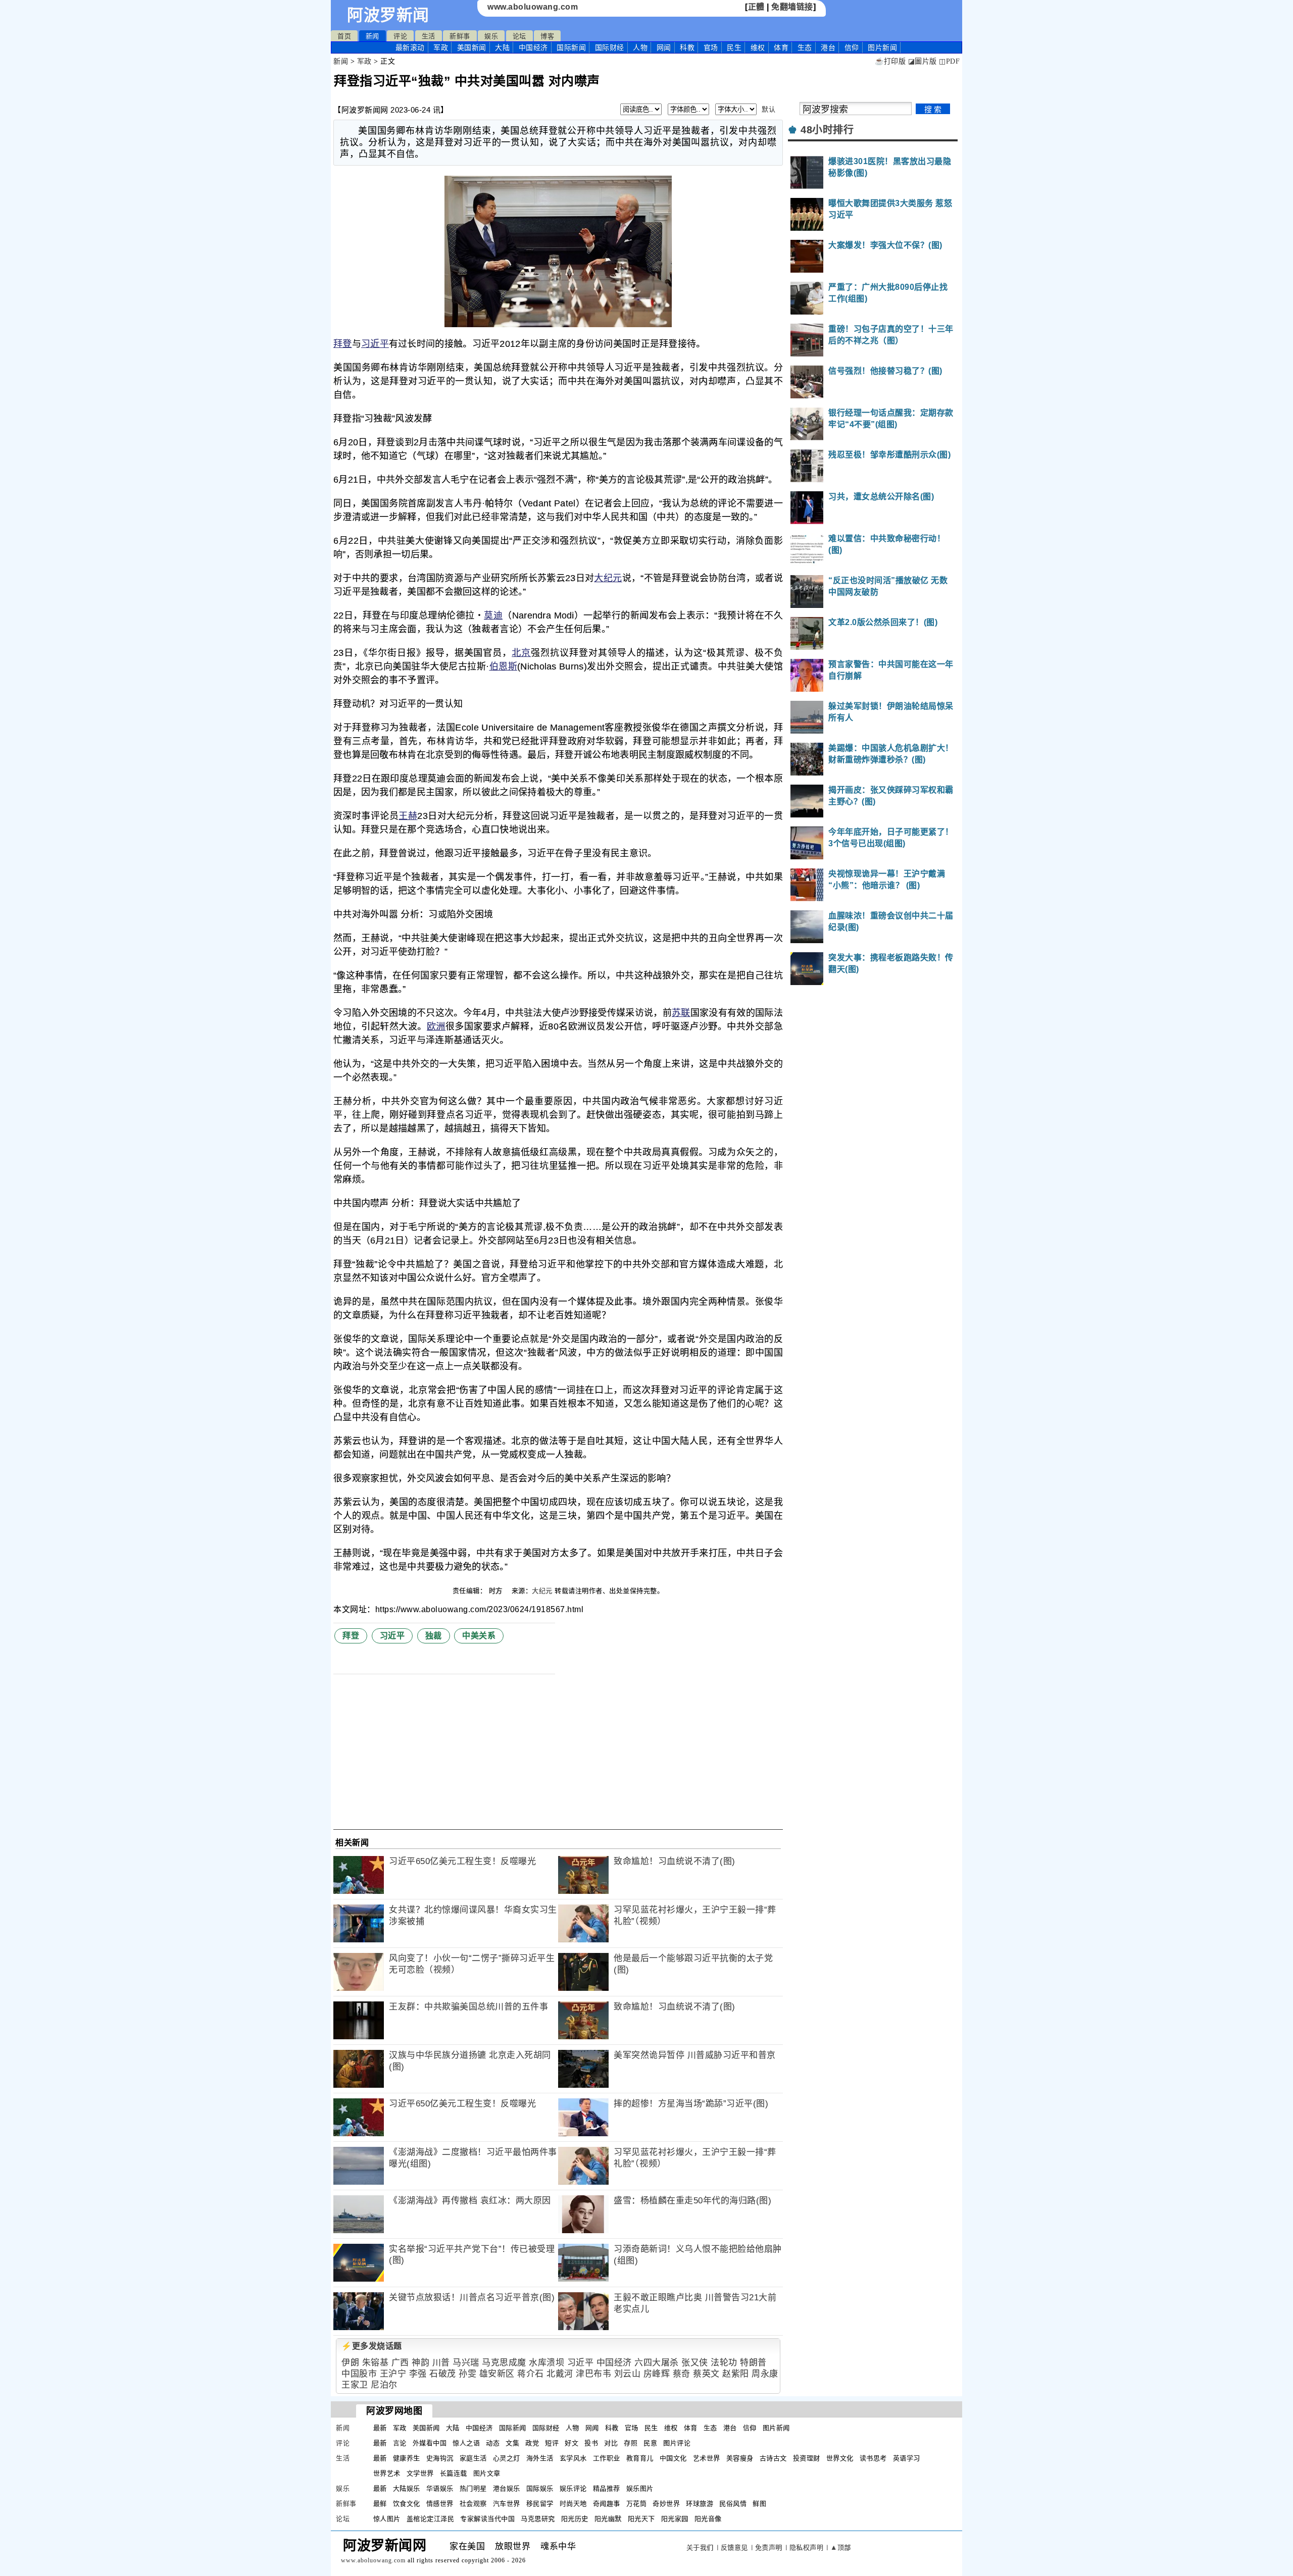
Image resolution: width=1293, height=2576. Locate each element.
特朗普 (753, 2363)
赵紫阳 (736, 2374)
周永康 (765, 2374)
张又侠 (695, 2363)
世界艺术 (387, 2473)
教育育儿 (640, 2458)
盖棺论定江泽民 (431, 2519)
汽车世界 (507, 2504)
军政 (441, 47)
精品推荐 (607, 2488)
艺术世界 (707, 2458)
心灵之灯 (507, 2458)
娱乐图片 (640, 2488)
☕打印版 (890, 61)
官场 (711, 47)
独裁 (434, 1636)
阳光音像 (708, 2519)
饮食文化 (407, 2504)
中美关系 (479, 1636)
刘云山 (628, 2374)
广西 (400, 2363)
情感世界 (440, 2504)
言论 (400, 2443)
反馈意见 (734, 2547)
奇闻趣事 (607, 2504)
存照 (631, 2443)
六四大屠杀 (657, 2363)
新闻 (372, 36)
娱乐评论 (573, 2488)
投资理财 (807, 2458)
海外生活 (540, 2458)
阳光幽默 (608, 2519)
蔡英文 (706, 2374)
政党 (532, 2443)
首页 (344, 36)
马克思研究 (538, 2519)
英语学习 (907, 2458)
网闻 (664, 47)
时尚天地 (573, 2504)
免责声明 (769, 2547)
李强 (418, 2374)
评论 (400, 36)
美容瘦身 (740, 2458)
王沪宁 (393, 2374)
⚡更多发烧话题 (372, 2346)
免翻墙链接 (792, 7)
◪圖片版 (923, 61)
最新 (410, 47)
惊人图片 (387, 2519)
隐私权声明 (807, 2547)
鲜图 (759, 2504)
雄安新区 (497, 2374)
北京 (521, 653)
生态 (805, 47)
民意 (650, 2443)
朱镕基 (376, 2363)
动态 (493, 2443)
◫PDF (949, 61)
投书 (591, 2443)
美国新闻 (472, 47)
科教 (687, 47)
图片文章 (487, 2473)
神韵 (420, 2363)
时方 (497, 1591)
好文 (571, 2443)
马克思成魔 (504, 2363)
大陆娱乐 (407, 2488)
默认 (768, 109)
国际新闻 (571, 47)
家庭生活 (473, 2458)
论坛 (519, 36)
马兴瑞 (466, 2363)
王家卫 (355, 2385)
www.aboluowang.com (533, 7)
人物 (640, 47)
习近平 (375, 344)
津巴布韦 (593, 2374)
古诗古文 (773, 2458)
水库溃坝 (546, 2363)
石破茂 (443, 2374)
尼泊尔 (384, 2385)
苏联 (681, 1013)
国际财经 (610, 47)
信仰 (852, 47)
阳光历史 (575, 2519)
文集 (512, 2443)
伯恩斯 (503, 666)
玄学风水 (573, 2458)
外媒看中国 (430, 2443)
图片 (882, 47)
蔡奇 (682, 2374)
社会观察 (473, 2504)
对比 (611, 2443)
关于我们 (700, 2547)
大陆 (502, 47)
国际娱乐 (540, 2488)
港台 (828, 47)
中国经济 (533, 47)
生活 (429, 36)
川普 (441, 2363)
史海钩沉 (440, 2458)
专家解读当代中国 (487, 2519)
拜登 (343, 344)
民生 (734, 47)
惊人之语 (466, 2443)
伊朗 (350, 2363)
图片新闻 (776, 2428)
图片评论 (677, 2443)
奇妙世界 (666, 2504)
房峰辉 (657, 2374)
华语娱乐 (440, 2488)
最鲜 (380, 2504)
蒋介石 (531, 2374)
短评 (552, 2443)
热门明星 (473, 2488)
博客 (547, 36)
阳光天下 (641, 2519)
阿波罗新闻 (388, 15)
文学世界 (420, 2473)
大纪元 (608, 578)
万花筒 (637, 2504)
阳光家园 (675, 2519)
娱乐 (491, 36)
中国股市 (359, 2374)
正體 (756, 7)
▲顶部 (841, 2547)
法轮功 (724, 2363)
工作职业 (607, 2458)
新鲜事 (460, 36)
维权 (758, 47)
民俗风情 (733, 2504)
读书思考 (873, 2458)
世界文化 (840, 2458)
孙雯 (467, 2374)
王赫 (408, 816)
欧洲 (436, 1026)
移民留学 (540, 2504)
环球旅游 (700, 2504)
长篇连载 (454, 2473)
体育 (781, 47)
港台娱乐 (507, 2488)
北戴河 (560, 2374)
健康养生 (407, 2458)
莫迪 (493, 615)
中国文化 (673, 2458)
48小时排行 (827, 130)
